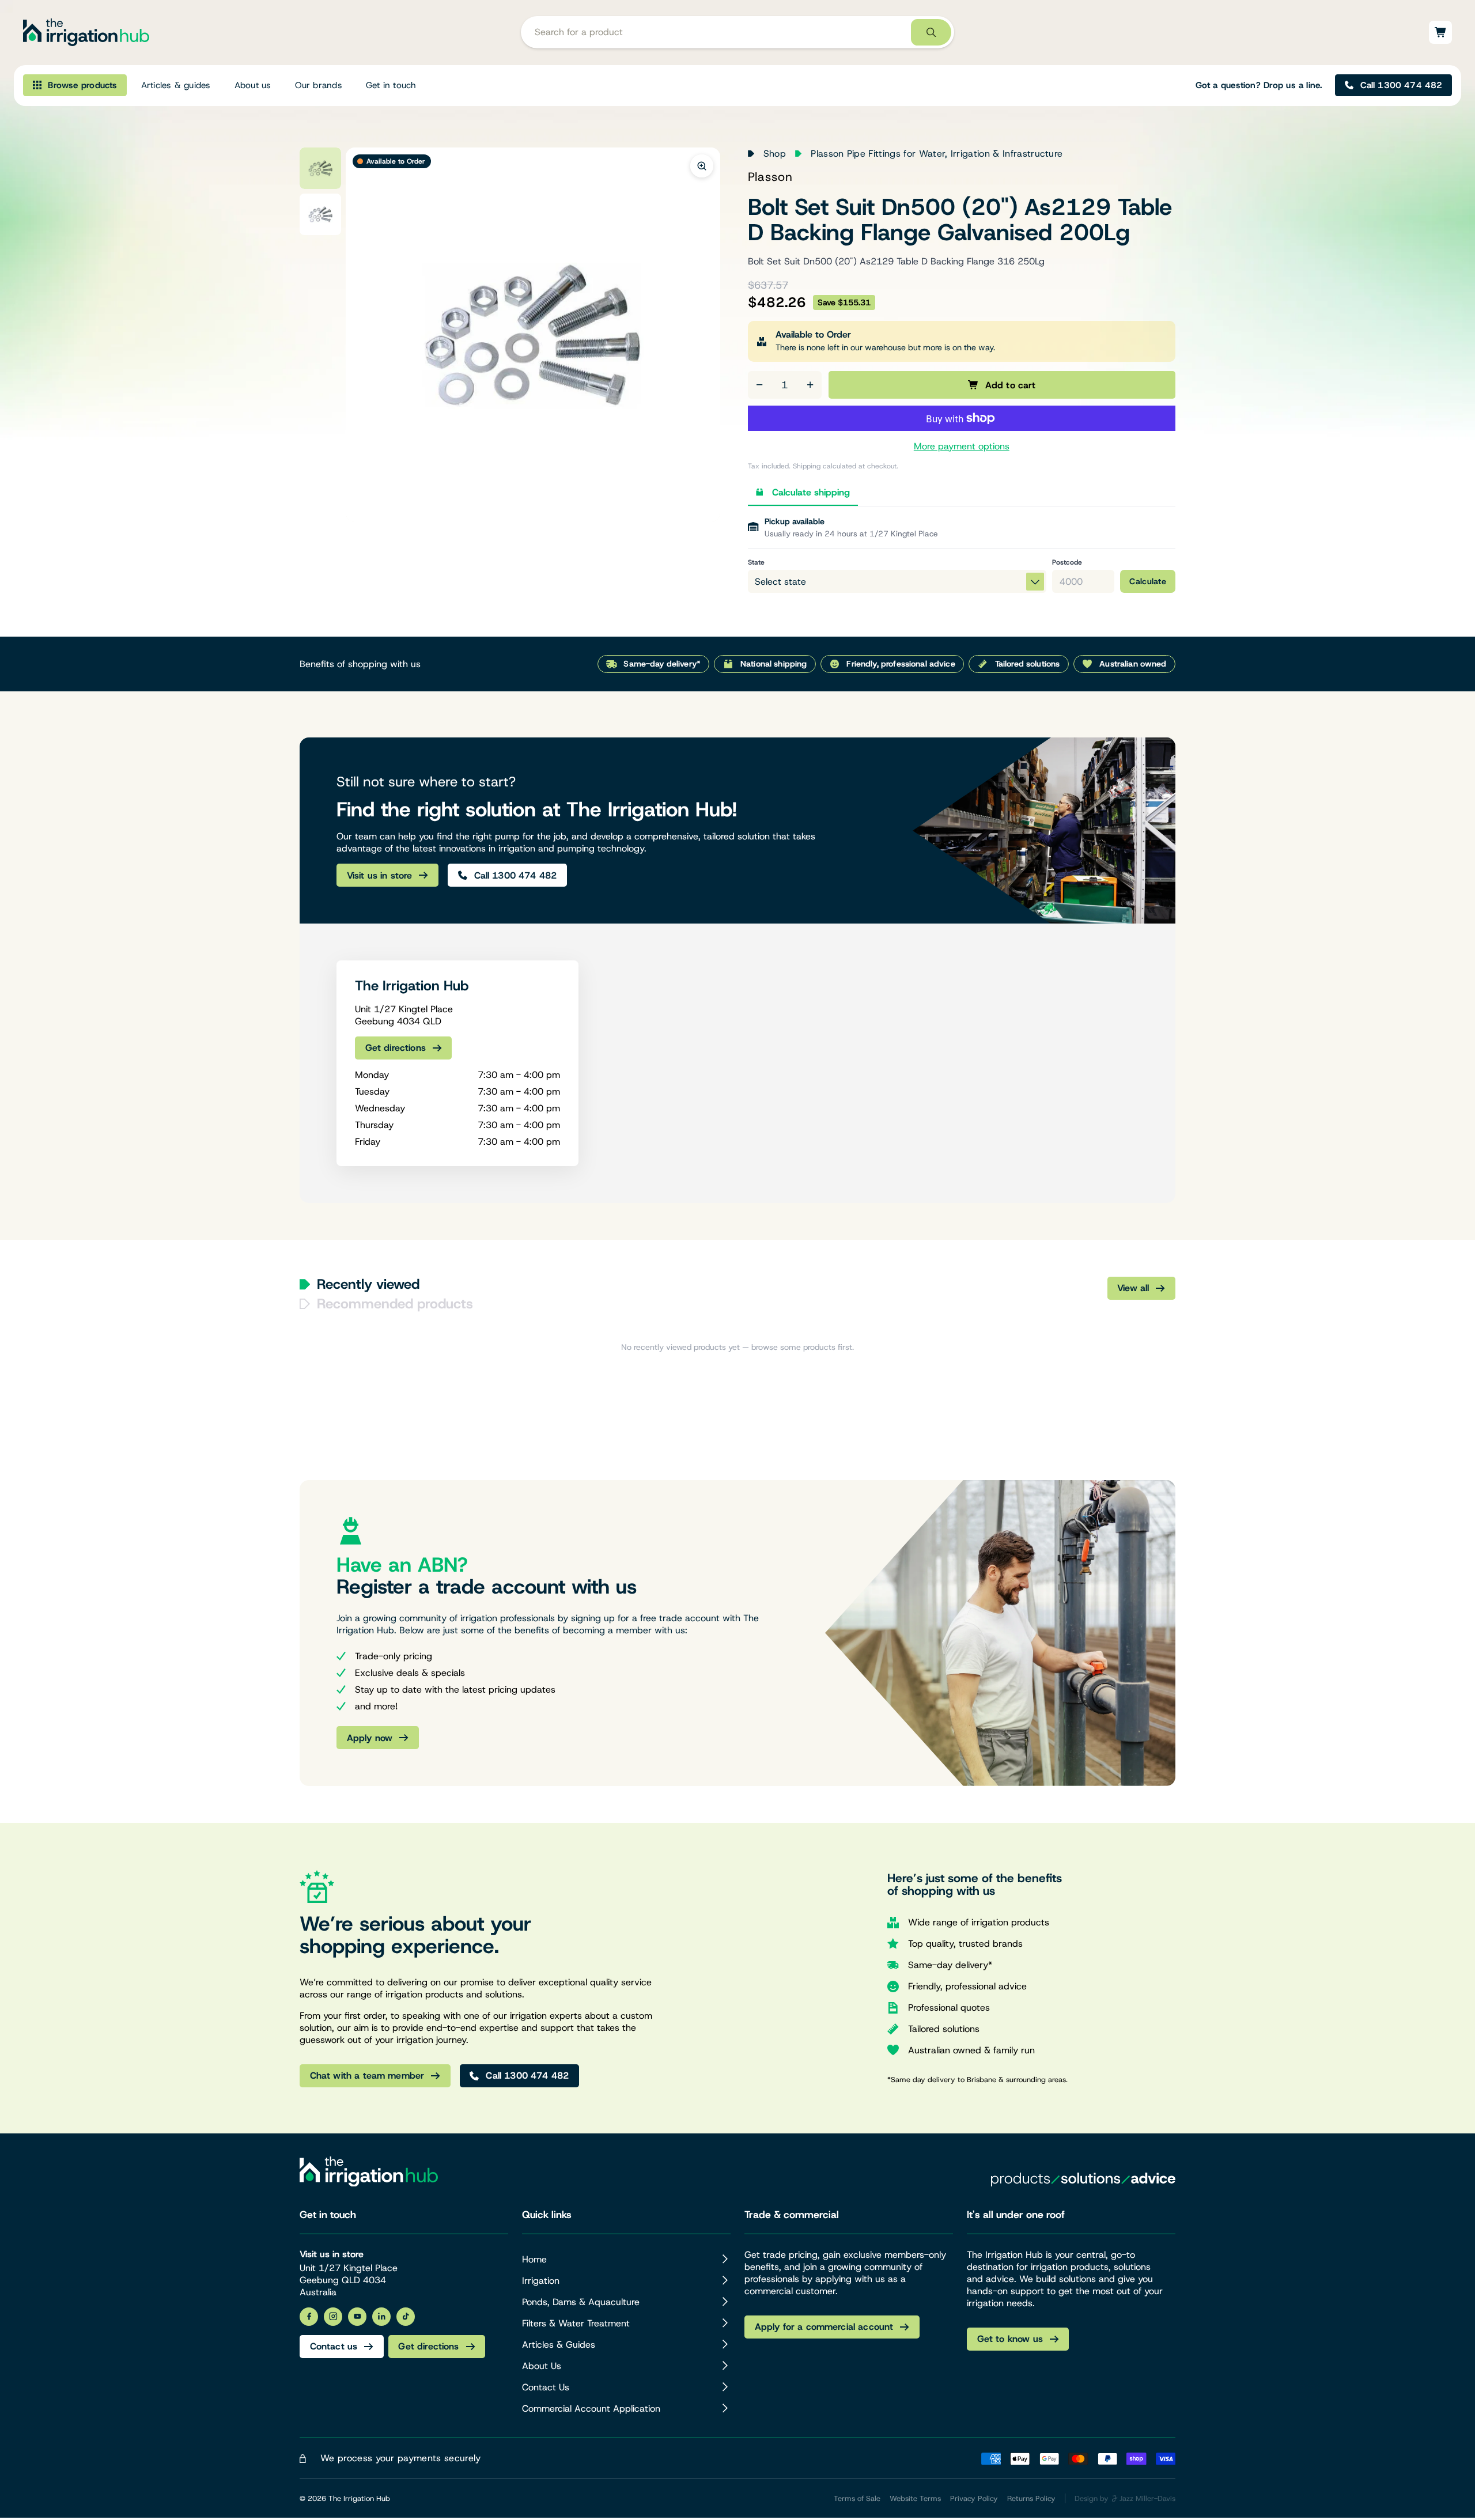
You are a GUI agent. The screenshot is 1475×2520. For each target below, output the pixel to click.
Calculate (1148, 581)
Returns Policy (1031, 2498)
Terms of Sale (857, 2498)
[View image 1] (320, 168)
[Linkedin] (381, 2317)
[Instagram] (333, 2317)
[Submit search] (931, 33)
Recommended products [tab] (395, 1304)
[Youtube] (357, 2317)
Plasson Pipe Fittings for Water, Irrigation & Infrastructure (937, 154)
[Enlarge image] (702, 166)
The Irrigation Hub (359, 2498)
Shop (775, 154)
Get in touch (391, 85)
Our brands (319, 85)
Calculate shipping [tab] (811, 492)
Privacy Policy (974, 2498)
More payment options (962, 446)
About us (253, 85)
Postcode (1067, 562)
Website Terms (915, 2498)
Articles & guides (176, 85)
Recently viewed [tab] (368, 1284)
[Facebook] (309, 2317)
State (756, 562)
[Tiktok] (406, 2317)
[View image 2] (320, 214)
